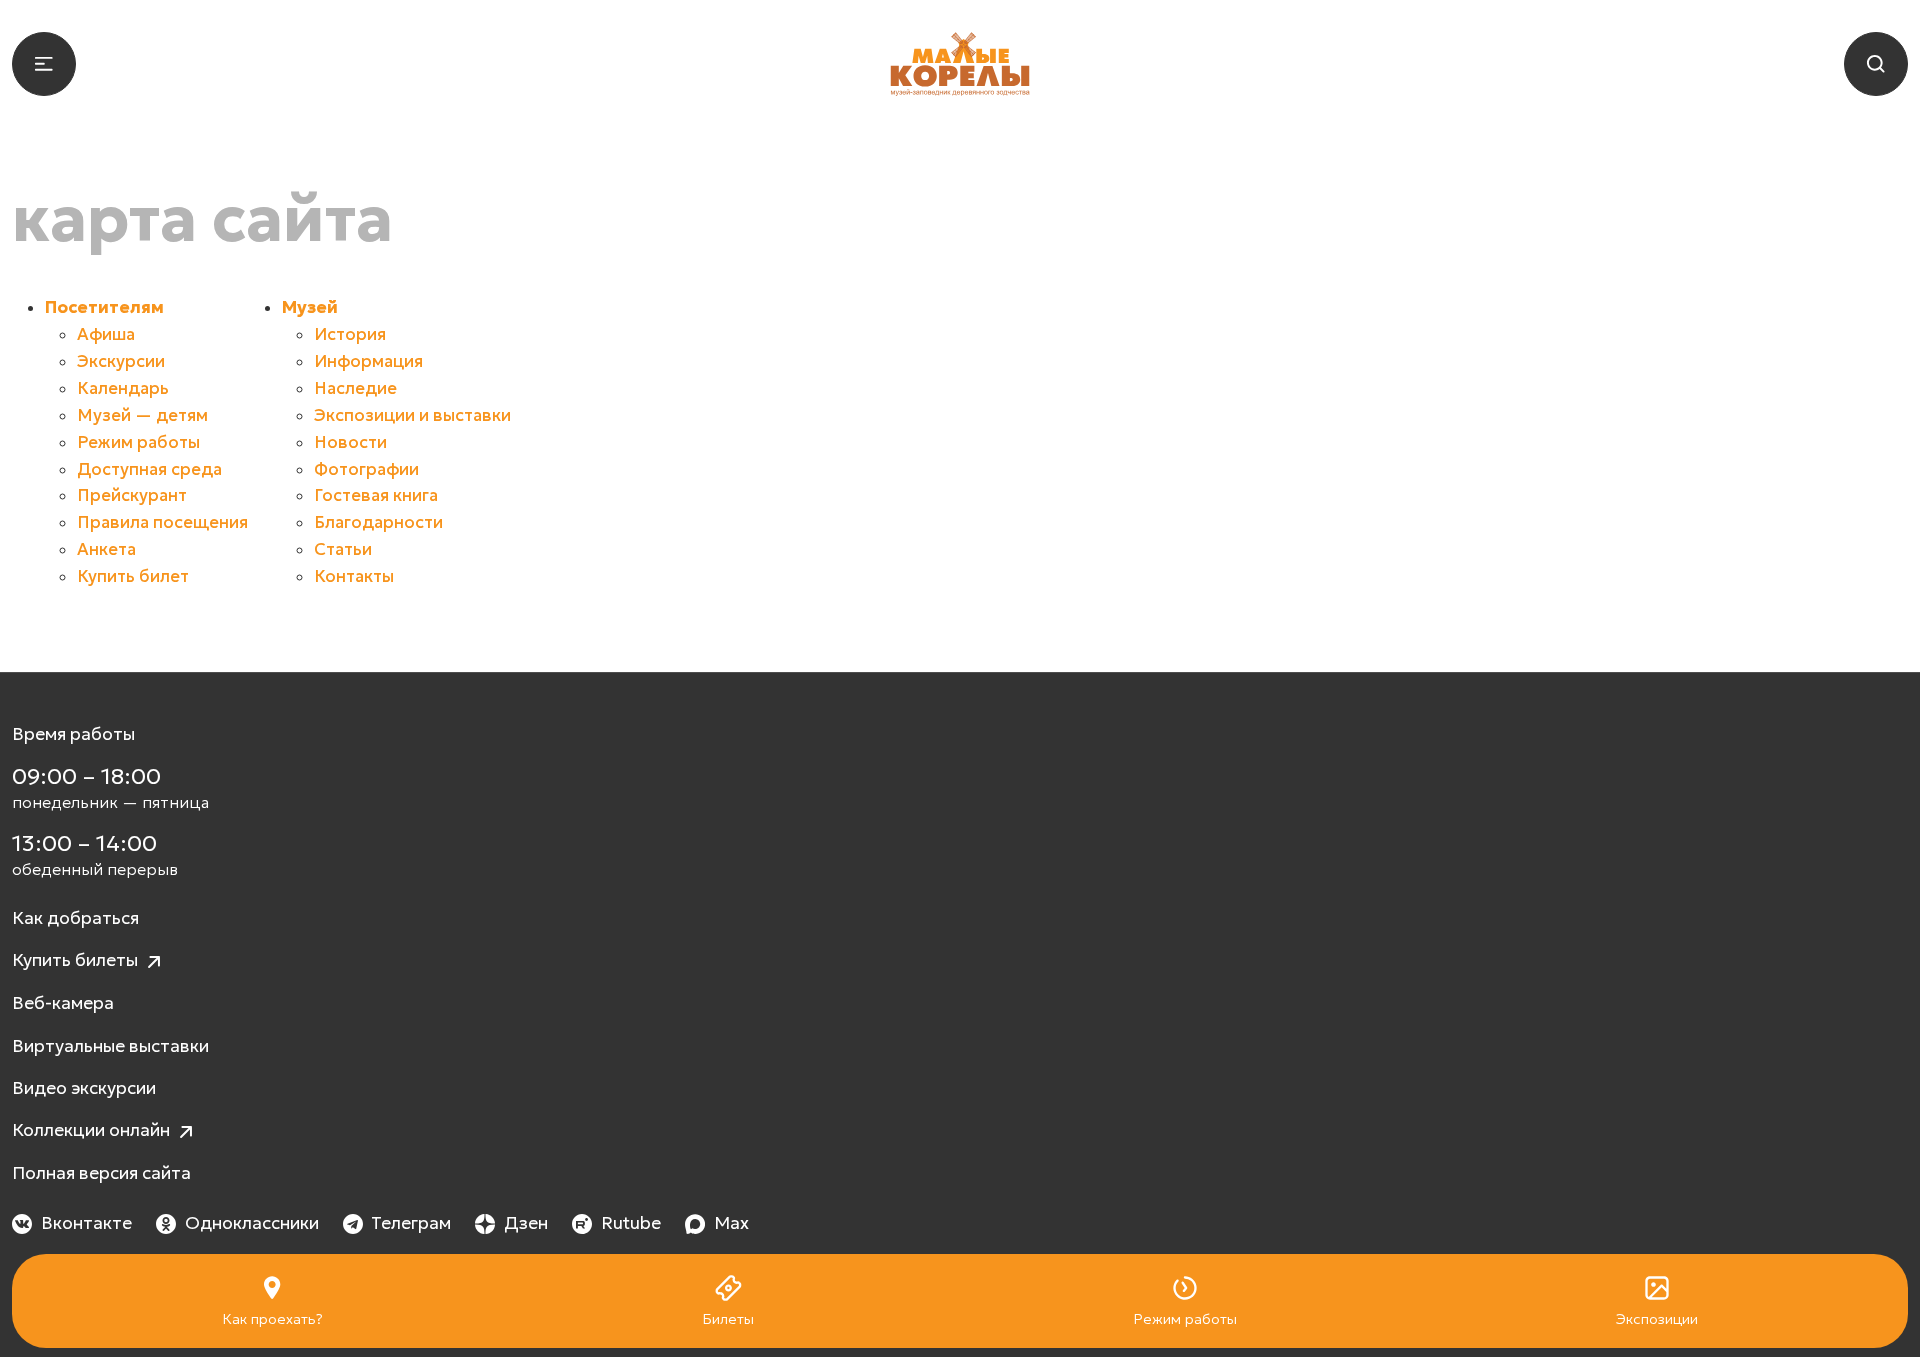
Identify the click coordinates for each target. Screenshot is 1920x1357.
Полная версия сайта (101, 1173)
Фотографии (366, 469)
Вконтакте (86, 1223)
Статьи (343, 549)
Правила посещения (162, 522)
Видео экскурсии (84, 1088)
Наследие (355, 388)
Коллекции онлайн (93, 1130)
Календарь (123, 388)
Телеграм (411, 1223)
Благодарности (378, 522)
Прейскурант (132, 495)
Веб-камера (63, 1003)
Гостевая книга (376, 495)
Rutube (631, 1223)
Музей (310, 307)
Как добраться (75, 918)
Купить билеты (77, 960)
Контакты (354, 576)
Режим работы (138, 442)
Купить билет (133, 576)
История (350, 334)
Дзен (526, 1223)
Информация (368, 361)
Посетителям (104, 307)
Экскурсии (121, 361)
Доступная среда (149, 469)
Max (731, 1223)
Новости (350, 442)
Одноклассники (252, 1223)
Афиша (106, 334)
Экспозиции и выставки (412, 415)
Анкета (106, 549)
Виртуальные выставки (110, 1046)
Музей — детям (142, 415)
